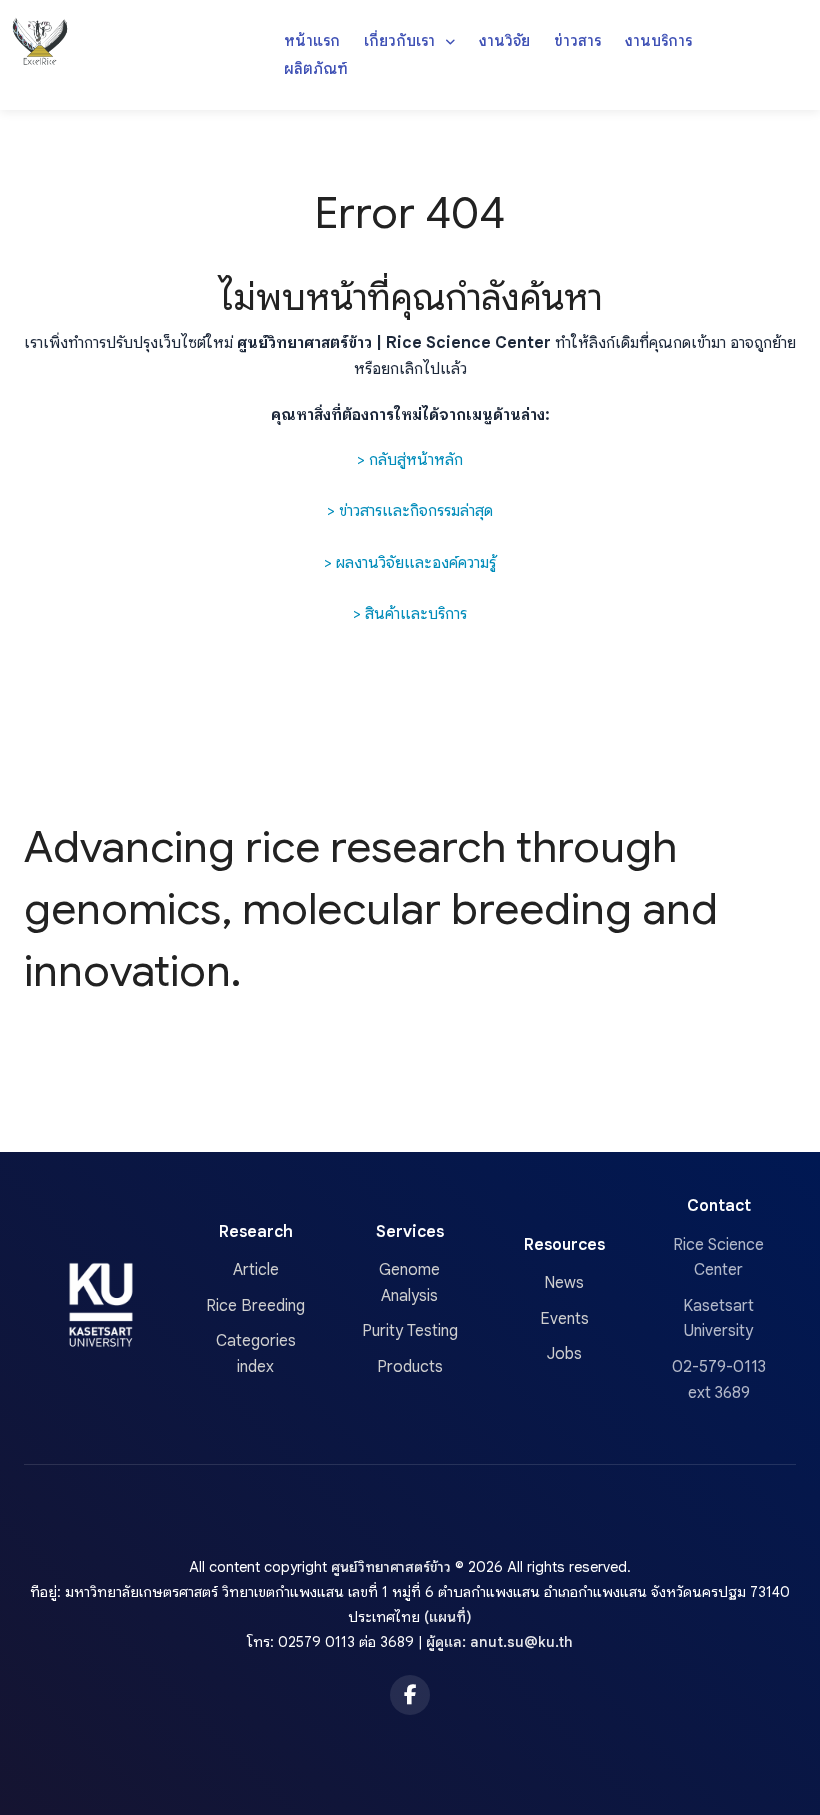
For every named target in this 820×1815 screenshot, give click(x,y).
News (564, 1283)
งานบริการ (658, 40)
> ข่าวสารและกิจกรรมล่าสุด (410, 511)
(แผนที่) (448, 1617)
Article (256, 1270)
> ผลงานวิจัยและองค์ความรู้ (410, 563)
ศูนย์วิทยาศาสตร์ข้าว (391, 1567)
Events (564, 1319)
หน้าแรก (312, 40)
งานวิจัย (504, 40)
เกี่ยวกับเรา (401, 40)
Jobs (564, 1354)
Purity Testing (410, 1331)
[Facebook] (410, 1695)
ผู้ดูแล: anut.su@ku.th (499, 1642)
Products (410, 1367)
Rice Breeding (255, 1306)
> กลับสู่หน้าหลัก (410, 460)
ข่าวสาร (577, 40)
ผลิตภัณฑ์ (316, 68)
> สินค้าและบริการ (410, 614)
